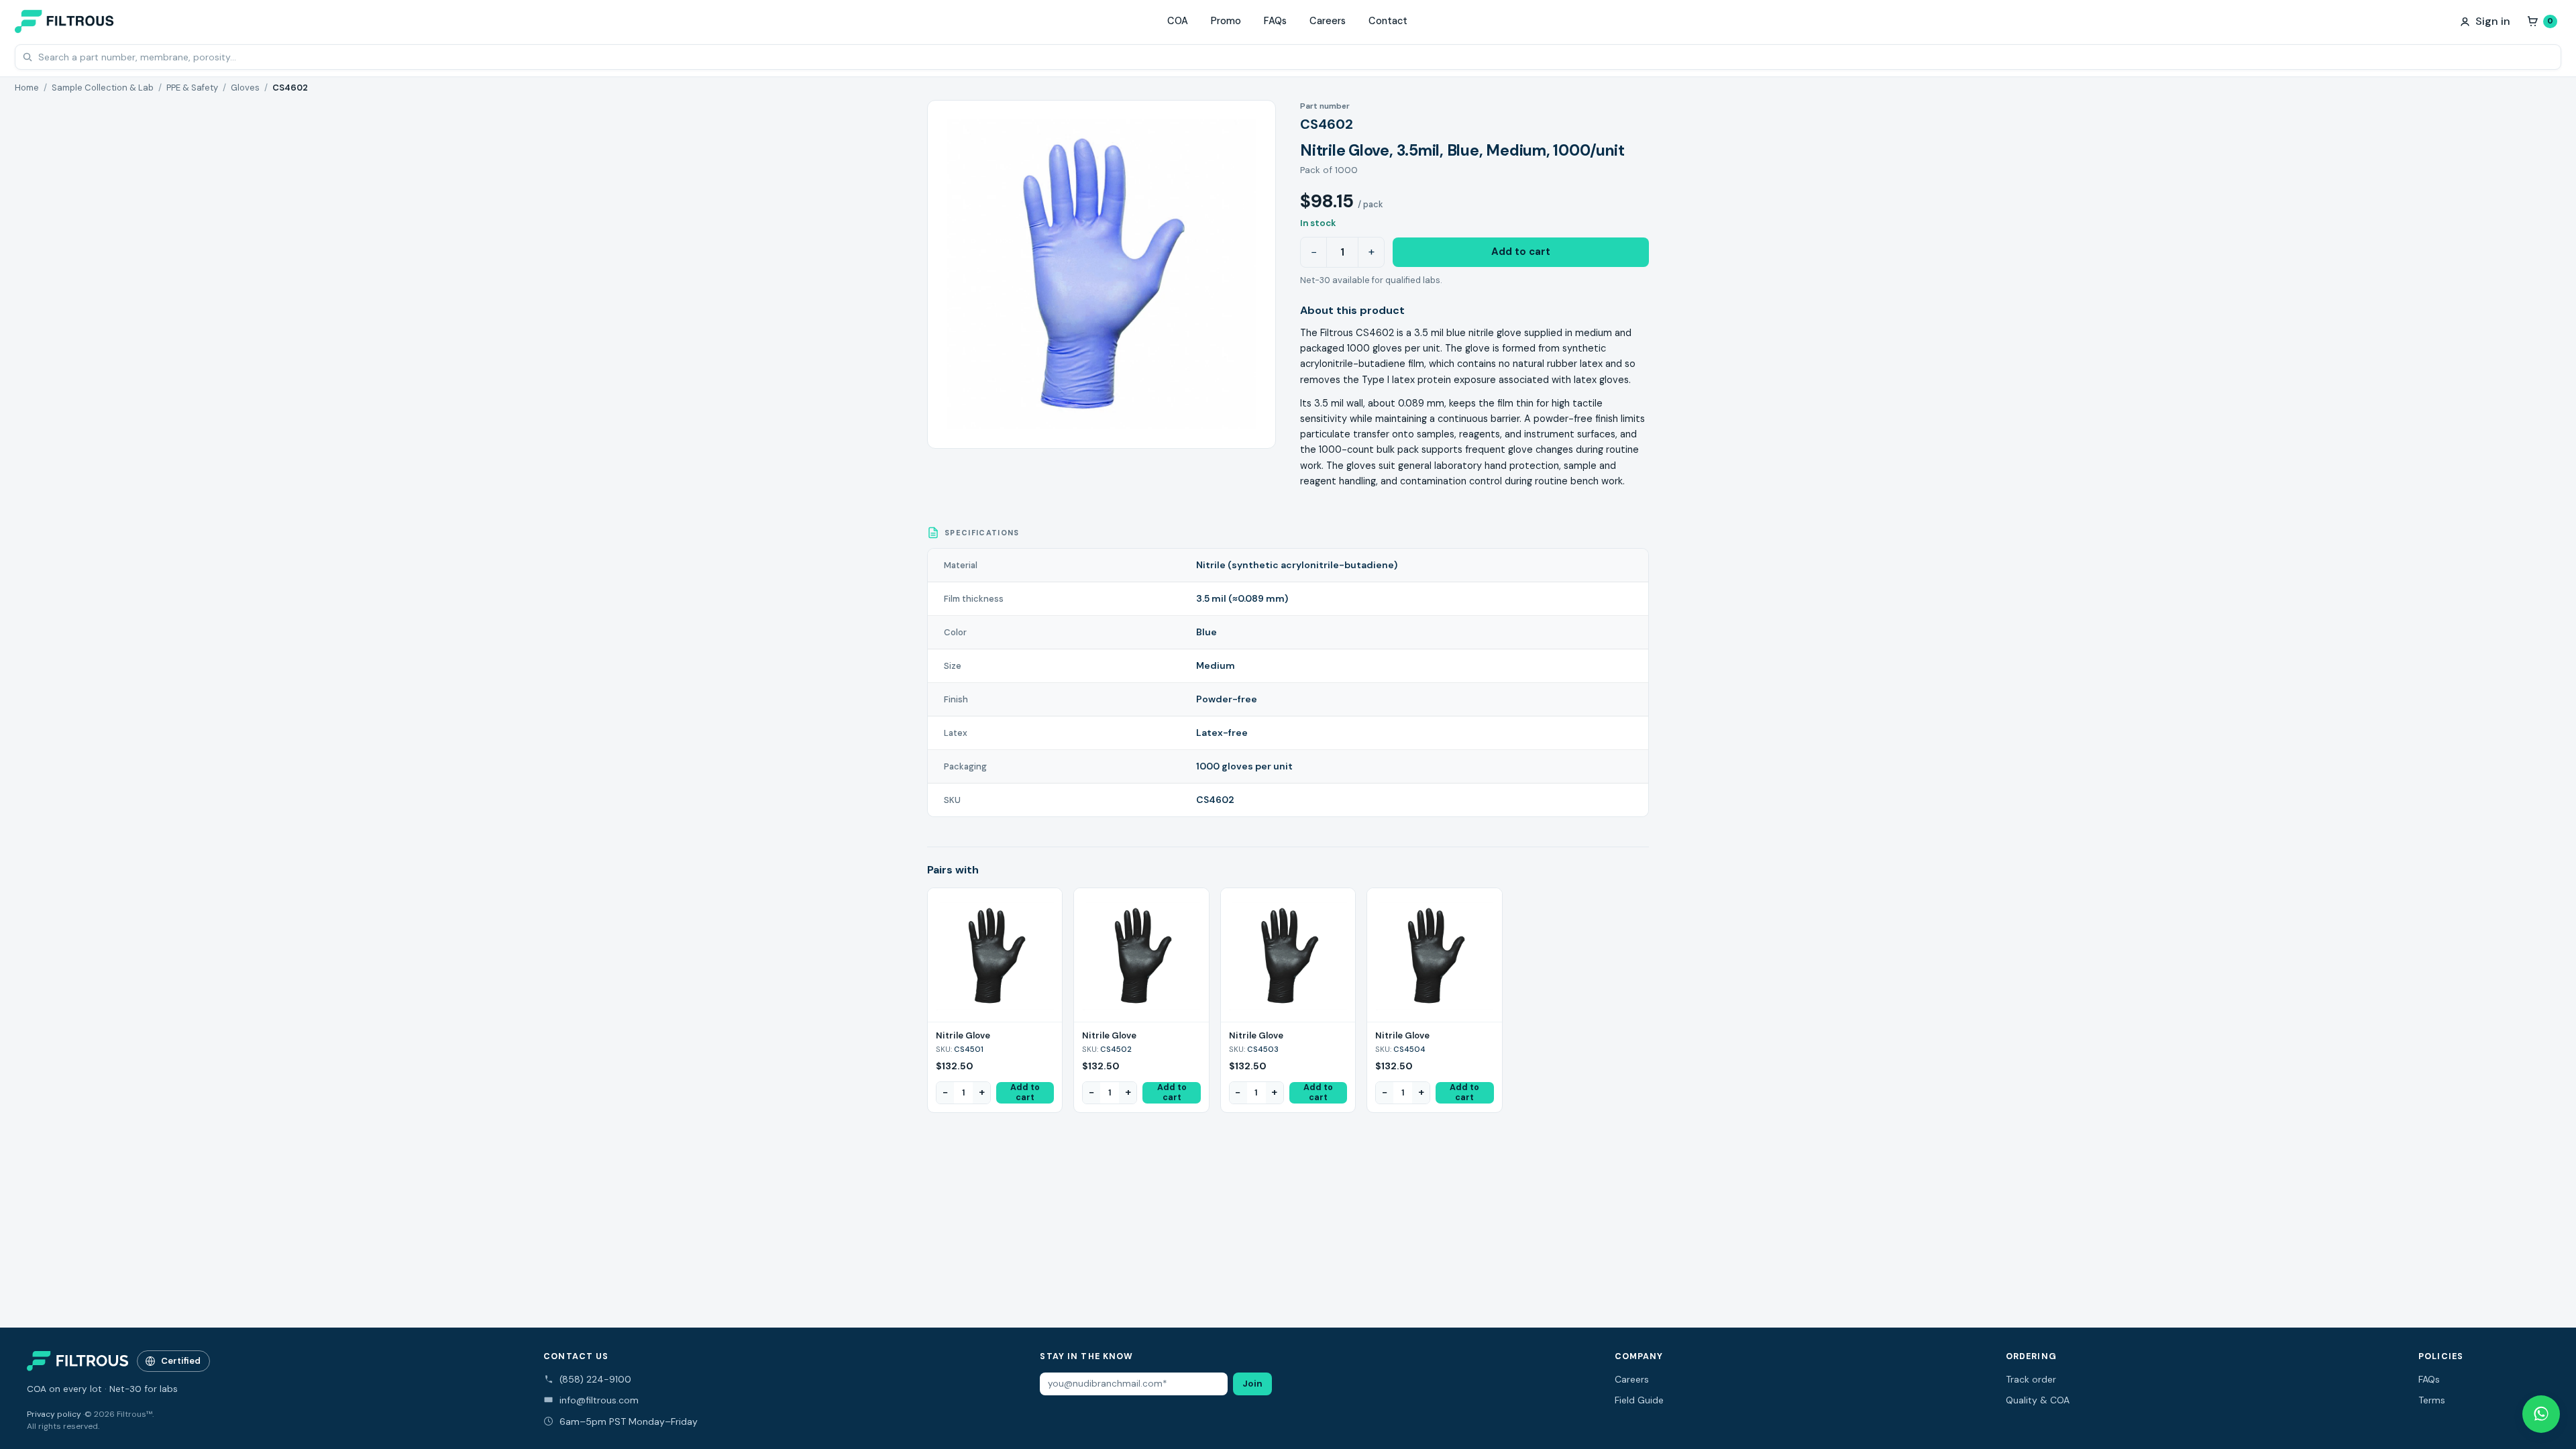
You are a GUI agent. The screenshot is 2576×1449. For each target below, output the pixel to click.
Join (1252, 1384)
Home (27, 88)
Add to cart (1521, 252)
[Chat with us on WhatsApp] (2541, 1414)
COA (1178, 21)
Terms (2432, 1400)
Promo (1226, 21)
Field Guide (1639, 1400)
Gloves (245, 88)
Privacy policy (54, 1414)
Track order (2031, 1379)
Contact (1388, 21)
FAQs (1275, 21)
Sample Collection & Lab (103, 88)
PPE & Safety (192, 88)
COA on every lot (64, 1389)
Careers (1328, 21)
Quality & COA (2038, 1400)
